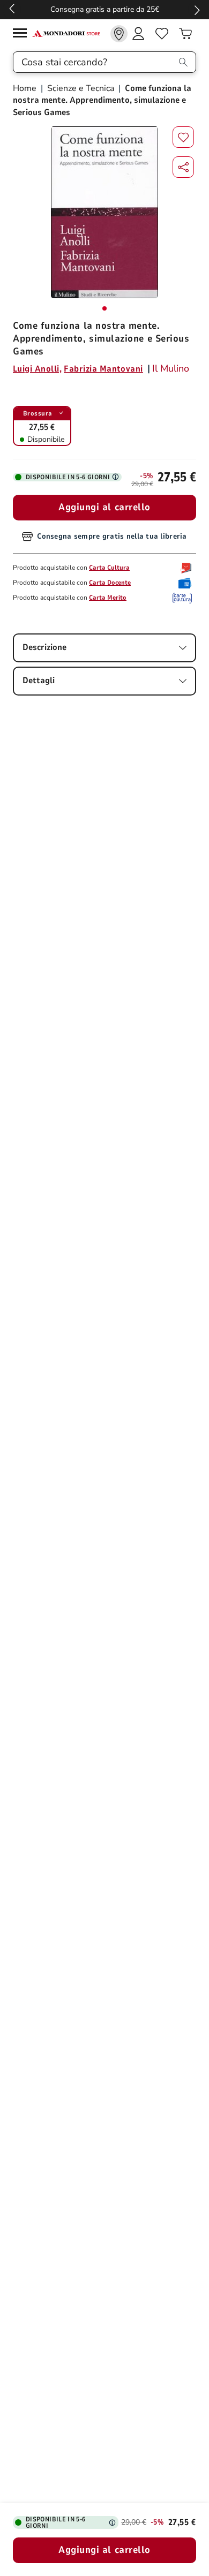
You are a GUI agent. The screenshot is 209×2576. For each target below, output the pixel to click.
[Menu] (23, 35)
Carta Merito (108, 598)
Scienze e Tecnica (81, 88)
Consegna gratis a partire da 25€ (105, 9)
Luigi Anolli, (37, 369)
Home (26, 88)
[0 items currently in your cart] (185, 34)
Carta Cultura (109, 568)
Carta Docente (110, 583)
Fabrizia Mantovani (103, 369)
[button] (183, 167)
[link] (119, 34)
